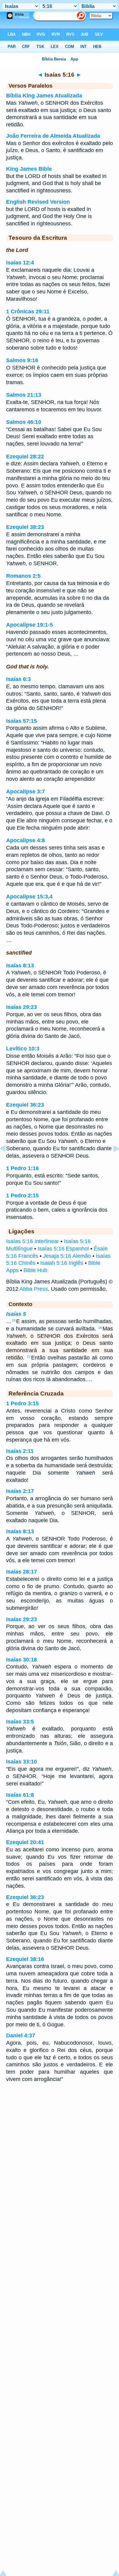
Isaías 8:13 (20, 966)
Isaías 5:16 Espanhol (63, 1249)
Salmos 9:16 (22, 360)
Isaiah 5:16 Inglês (62, 1263)
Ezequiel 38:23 (25, 527)
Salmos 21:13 (24, 395)
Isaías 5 (16, 1314)
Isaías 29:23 (22, 1007)
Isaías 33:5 (20, 1722)
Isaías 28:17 (22, 1572)
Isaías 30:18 (22, 1660)
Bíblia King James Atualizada (44, 96)
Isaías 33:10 (22, 1762)
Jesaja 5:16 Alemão (67, 1256)
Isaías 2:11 (20, 1451)
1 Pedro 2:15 (22, 1195)
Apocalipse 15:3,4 (29, 897)
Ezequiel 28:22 (25, 457)
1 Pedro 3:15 (22, 1403)
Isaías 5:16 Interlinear (32, 1241)
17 (29, 1357)
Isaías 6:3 (18, 679)
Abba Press (34, 1289)
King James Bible (29, 169)
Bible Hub (35, 1270)
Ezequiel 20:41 (25, 1842)
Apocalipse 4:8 (25, 840)
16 (100, 1328)
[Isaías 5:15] (8, 1162)
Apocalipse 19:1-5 (29, 625)
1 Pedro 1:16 (22, 1168)
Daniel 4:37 (21, 2036)
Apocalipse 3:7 (25, 791)
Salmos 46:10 (24, 422)
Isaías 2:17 (20, 1491)
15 (14, 1320)
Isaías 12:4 (20, 263)
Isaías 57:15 (22, 721)
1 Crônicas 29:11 (28, 311)
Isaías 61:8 (20, 1795)
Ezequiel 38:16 (25, 1959)
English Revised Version (38, 202)
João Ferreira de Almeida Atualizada (53, 136)
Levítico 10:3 (23, 1049)
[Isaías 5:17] (111, 1162)
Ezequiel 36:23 (25, 1105)
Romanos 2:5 (23, 576)
